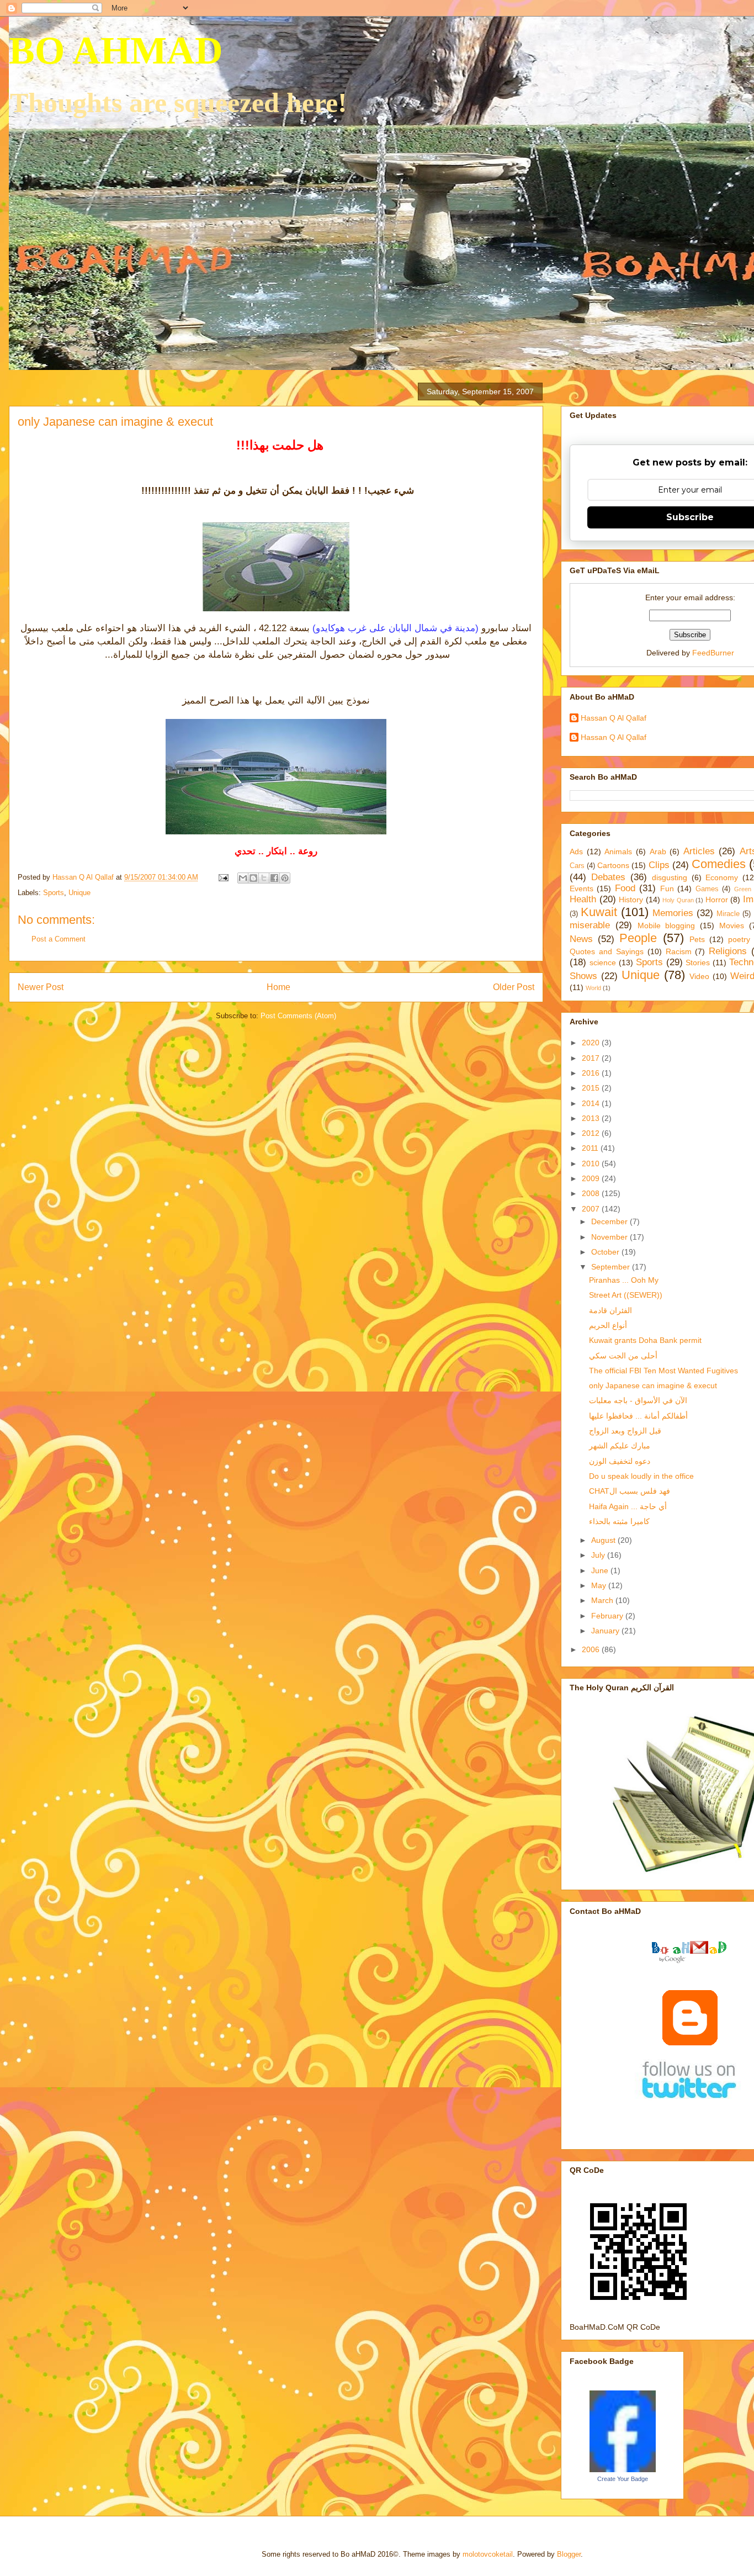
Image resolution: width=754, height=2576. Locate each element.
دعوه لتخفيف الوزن (620, 1461)
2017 (592, 1058)
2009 (592, 1178)
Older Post (514, 987)
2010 (592, 1163)
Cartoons (613, 865)
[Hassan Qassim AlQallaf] (623, 2469)
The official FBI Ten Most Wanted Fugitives (663, 1371)
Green (743, 889)
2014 (592, 1103)
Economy (722, 877)
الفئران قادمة (610, 1310)
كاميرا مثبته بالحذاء (619, 1521)
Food (625, 888)
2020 (592, 1043)
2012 (592, 1133)
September (612, 1267)
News (581, 939)
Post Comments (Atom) (298, 1016)
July (599, 1555)
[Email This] (243, 878)
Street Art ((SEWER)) (626, 1295)
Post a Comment (59, 939)
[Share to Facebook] (274, 878)
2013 (592, 1118)
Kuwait (599, 912)
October (606, 1252)
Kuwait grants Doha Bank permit (645, 1340)
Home (278, 987)
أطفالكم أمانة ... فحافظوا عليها (638, 1416)
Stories (698, 962)
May (600, 1585)
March (603, 1600)
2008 (592, 1193)
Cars (577, 866)
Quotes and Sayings (607, 951)
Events (582, 888)
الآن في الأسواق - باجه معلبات (638, 1400)
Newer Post (41, 987)
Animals (618, 851)
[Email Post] (223, 877)
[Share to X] (264, 878)
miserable (590, 925)
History (631, 900)
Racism (679, 951)
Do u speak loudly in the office (641, 1476)
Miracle (728, 914)
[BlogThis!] (253, 878)
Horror (717, 900)
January (606, 1631)
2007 (592, 1209)
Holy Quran (678, 900)
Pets (697, 939)
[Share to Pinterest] (285, 878)
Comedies (719, 864)
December (610, 1221)
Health (583, 899)
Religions (728, 951)
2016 (592, 1073)
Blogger (569, 2554)
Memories (673, 913)
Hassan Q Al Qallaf (614, 718)
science (603, 962)
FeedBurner (713, 653)
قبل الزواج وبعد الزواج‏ (625, 1431)
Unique (79, 893)
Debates (608, 877)
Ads (576, 851)
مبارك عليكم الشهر (620, 1446)
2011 (591, 1148)
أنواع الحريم (608, 1325)
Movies (732, 925)
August (604, 1540)
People (638, 938)
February (608, 1616)
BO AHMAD (116, 51)
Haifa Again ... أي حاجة (628, 1506)
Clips (659, 865)
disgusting (670, 877)
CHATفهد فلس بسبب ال (630, 1491)
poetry (739, 939)
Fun (667, 888)
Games (707, 889)
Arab (658, 851)
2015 (592, 1088)
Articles (699, 851)
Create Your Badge (623, 2479)
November (610, 1237)
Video (699, 976)
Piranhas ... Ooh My (624, 1280)
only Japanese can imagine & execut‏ (653, 1385)
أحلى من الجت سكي (623, 1356)
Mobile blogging (667, 925)
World (593, 988)
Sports (54, 893)
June (601, 1570)
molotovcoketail (488, 2554)
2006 (592, 1649)
